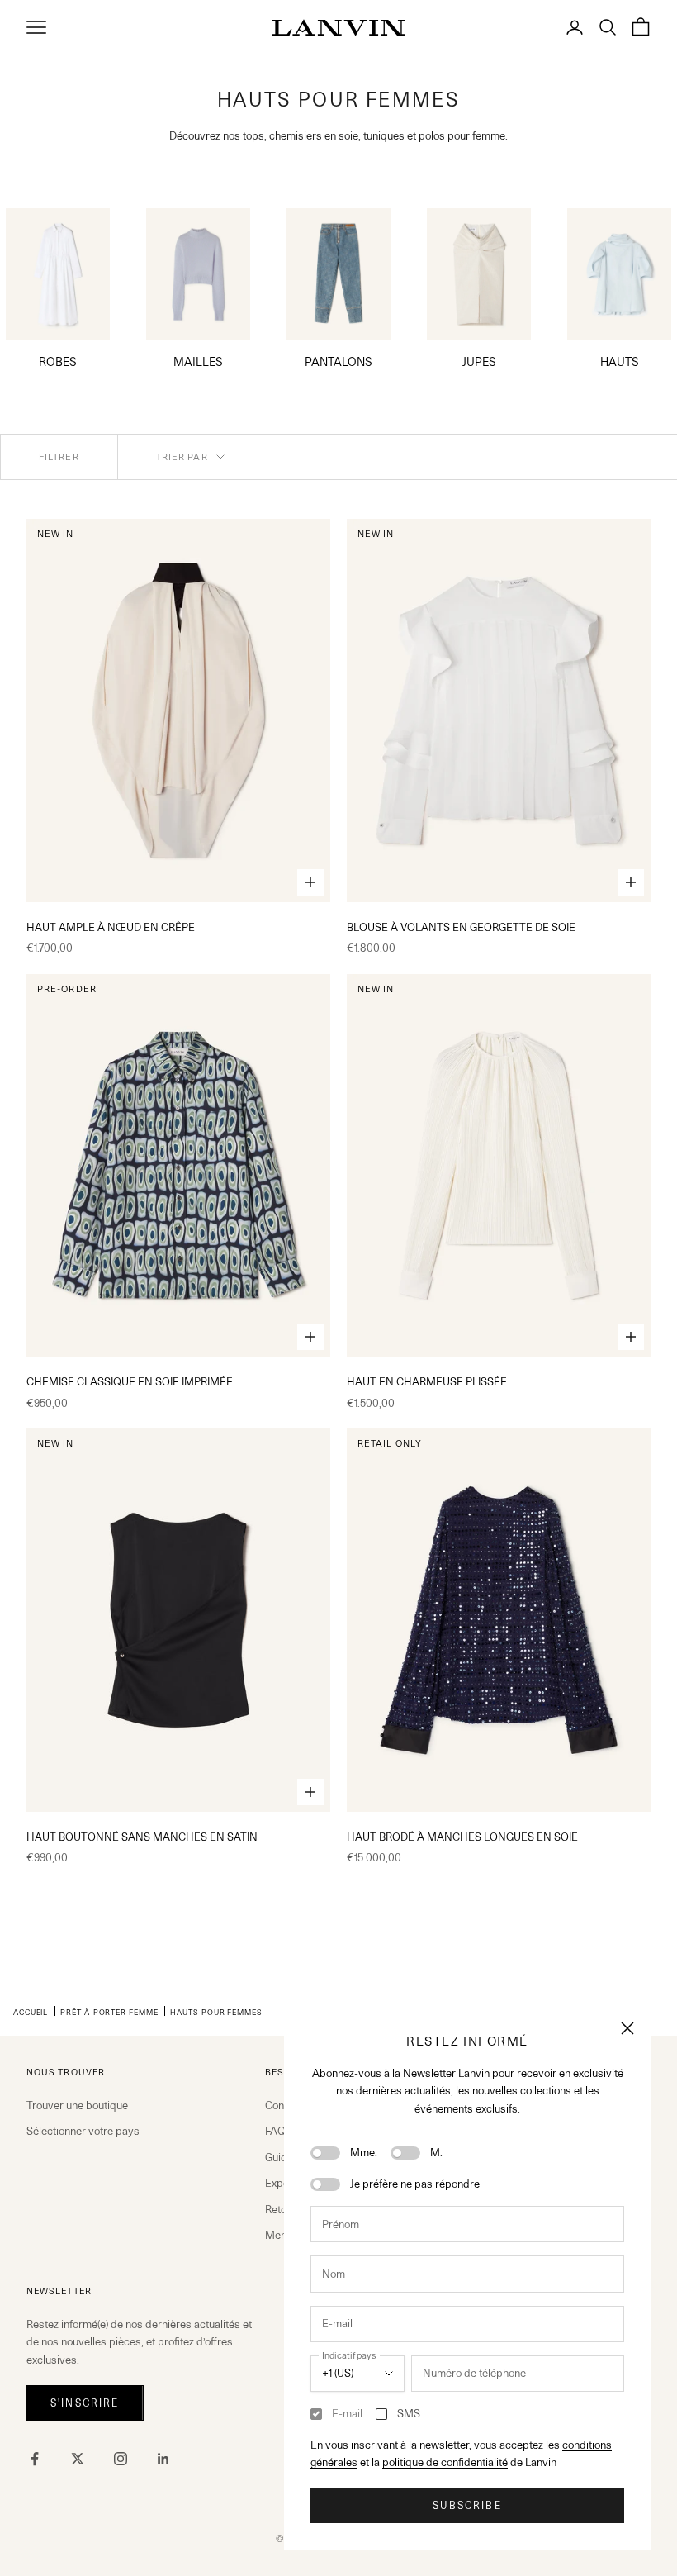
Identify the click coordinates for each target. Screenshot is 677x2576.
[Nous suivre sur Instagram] (121, 2459)
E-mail (347, 2413)
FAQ (275, 2131)
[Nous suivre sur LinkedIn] (163, 2459)
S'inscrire (85, 2403)
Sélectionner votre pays (83, 2131)
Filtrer (59, 457)
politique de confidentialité (445, 2462)
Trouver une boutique (77, 2105)
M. (436, 2152)
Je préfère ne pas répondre (415, 2184)
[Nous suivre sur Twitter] (78, 2459)
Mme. (364, 2152)
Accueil (31, 2012)
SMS (409, 2413)
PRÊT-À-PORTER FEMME (109, 2012)
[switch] (325, 2153)
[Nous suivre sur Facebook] (35, 2459)
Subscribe (467, 2505)
